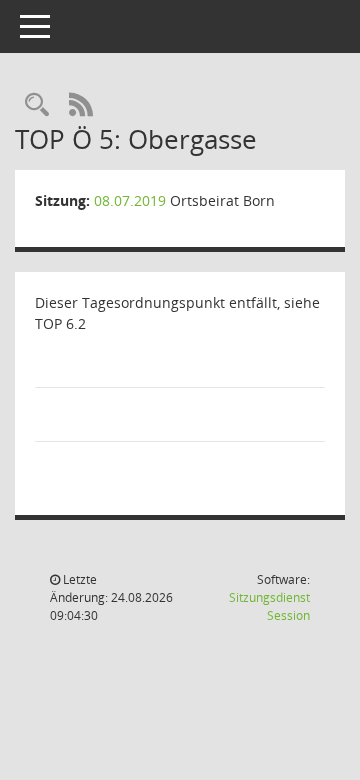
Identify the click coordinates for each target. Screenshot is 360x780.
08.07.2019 (130, 200)
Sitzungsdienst (269, 606)
